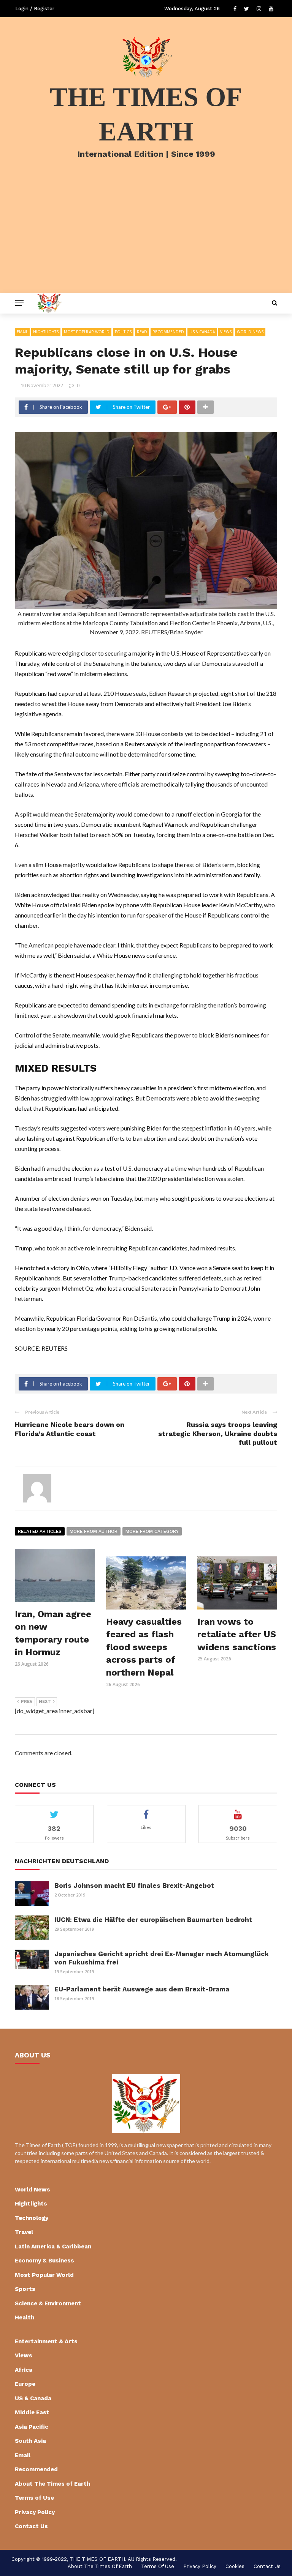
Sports (25, 2289)
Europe (25, 2384)
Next (45, 1702)
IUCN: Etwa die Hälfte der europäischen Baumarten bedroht (153, 1920)
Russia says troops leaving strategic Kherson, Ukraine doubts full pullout (218, 1433)
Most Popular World (87, 332)
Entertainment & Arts (46, 2341)
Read (142, 332)
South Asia (30, 2441)
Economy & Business (44, 2261)
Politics (123, 332)
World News (250, 332)
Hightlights (46, 332)
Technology (32, 2218)
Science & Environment (48, 2303)
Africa (24, 2370)
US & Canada (202, 332)
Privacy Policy (35, 2512)
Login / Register (35, 9)
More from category (152, 1531)
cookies (235, 2566)
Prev (27, 1702)
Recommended (168, 332)
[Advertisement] (146, 236)
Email (22, 332)
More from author (94, 1531)
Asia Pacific (32, 2427)
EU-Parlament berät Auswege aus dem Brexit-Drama (142, 1989)
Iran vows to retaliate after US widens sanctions (237, 1634)
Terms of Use (34, 2498)
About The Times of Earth (52, 2484)
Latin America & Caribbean (53, 2247)
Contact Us (31, 2526)
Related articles (40, 1531)
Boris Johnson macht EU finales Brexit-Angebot (134, 1885)
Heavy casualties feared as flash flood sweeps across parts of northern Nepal (144, 1647)
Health (25, 2317)
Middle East (32, 2412)
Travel (24, 2232)
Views (226, 332)
